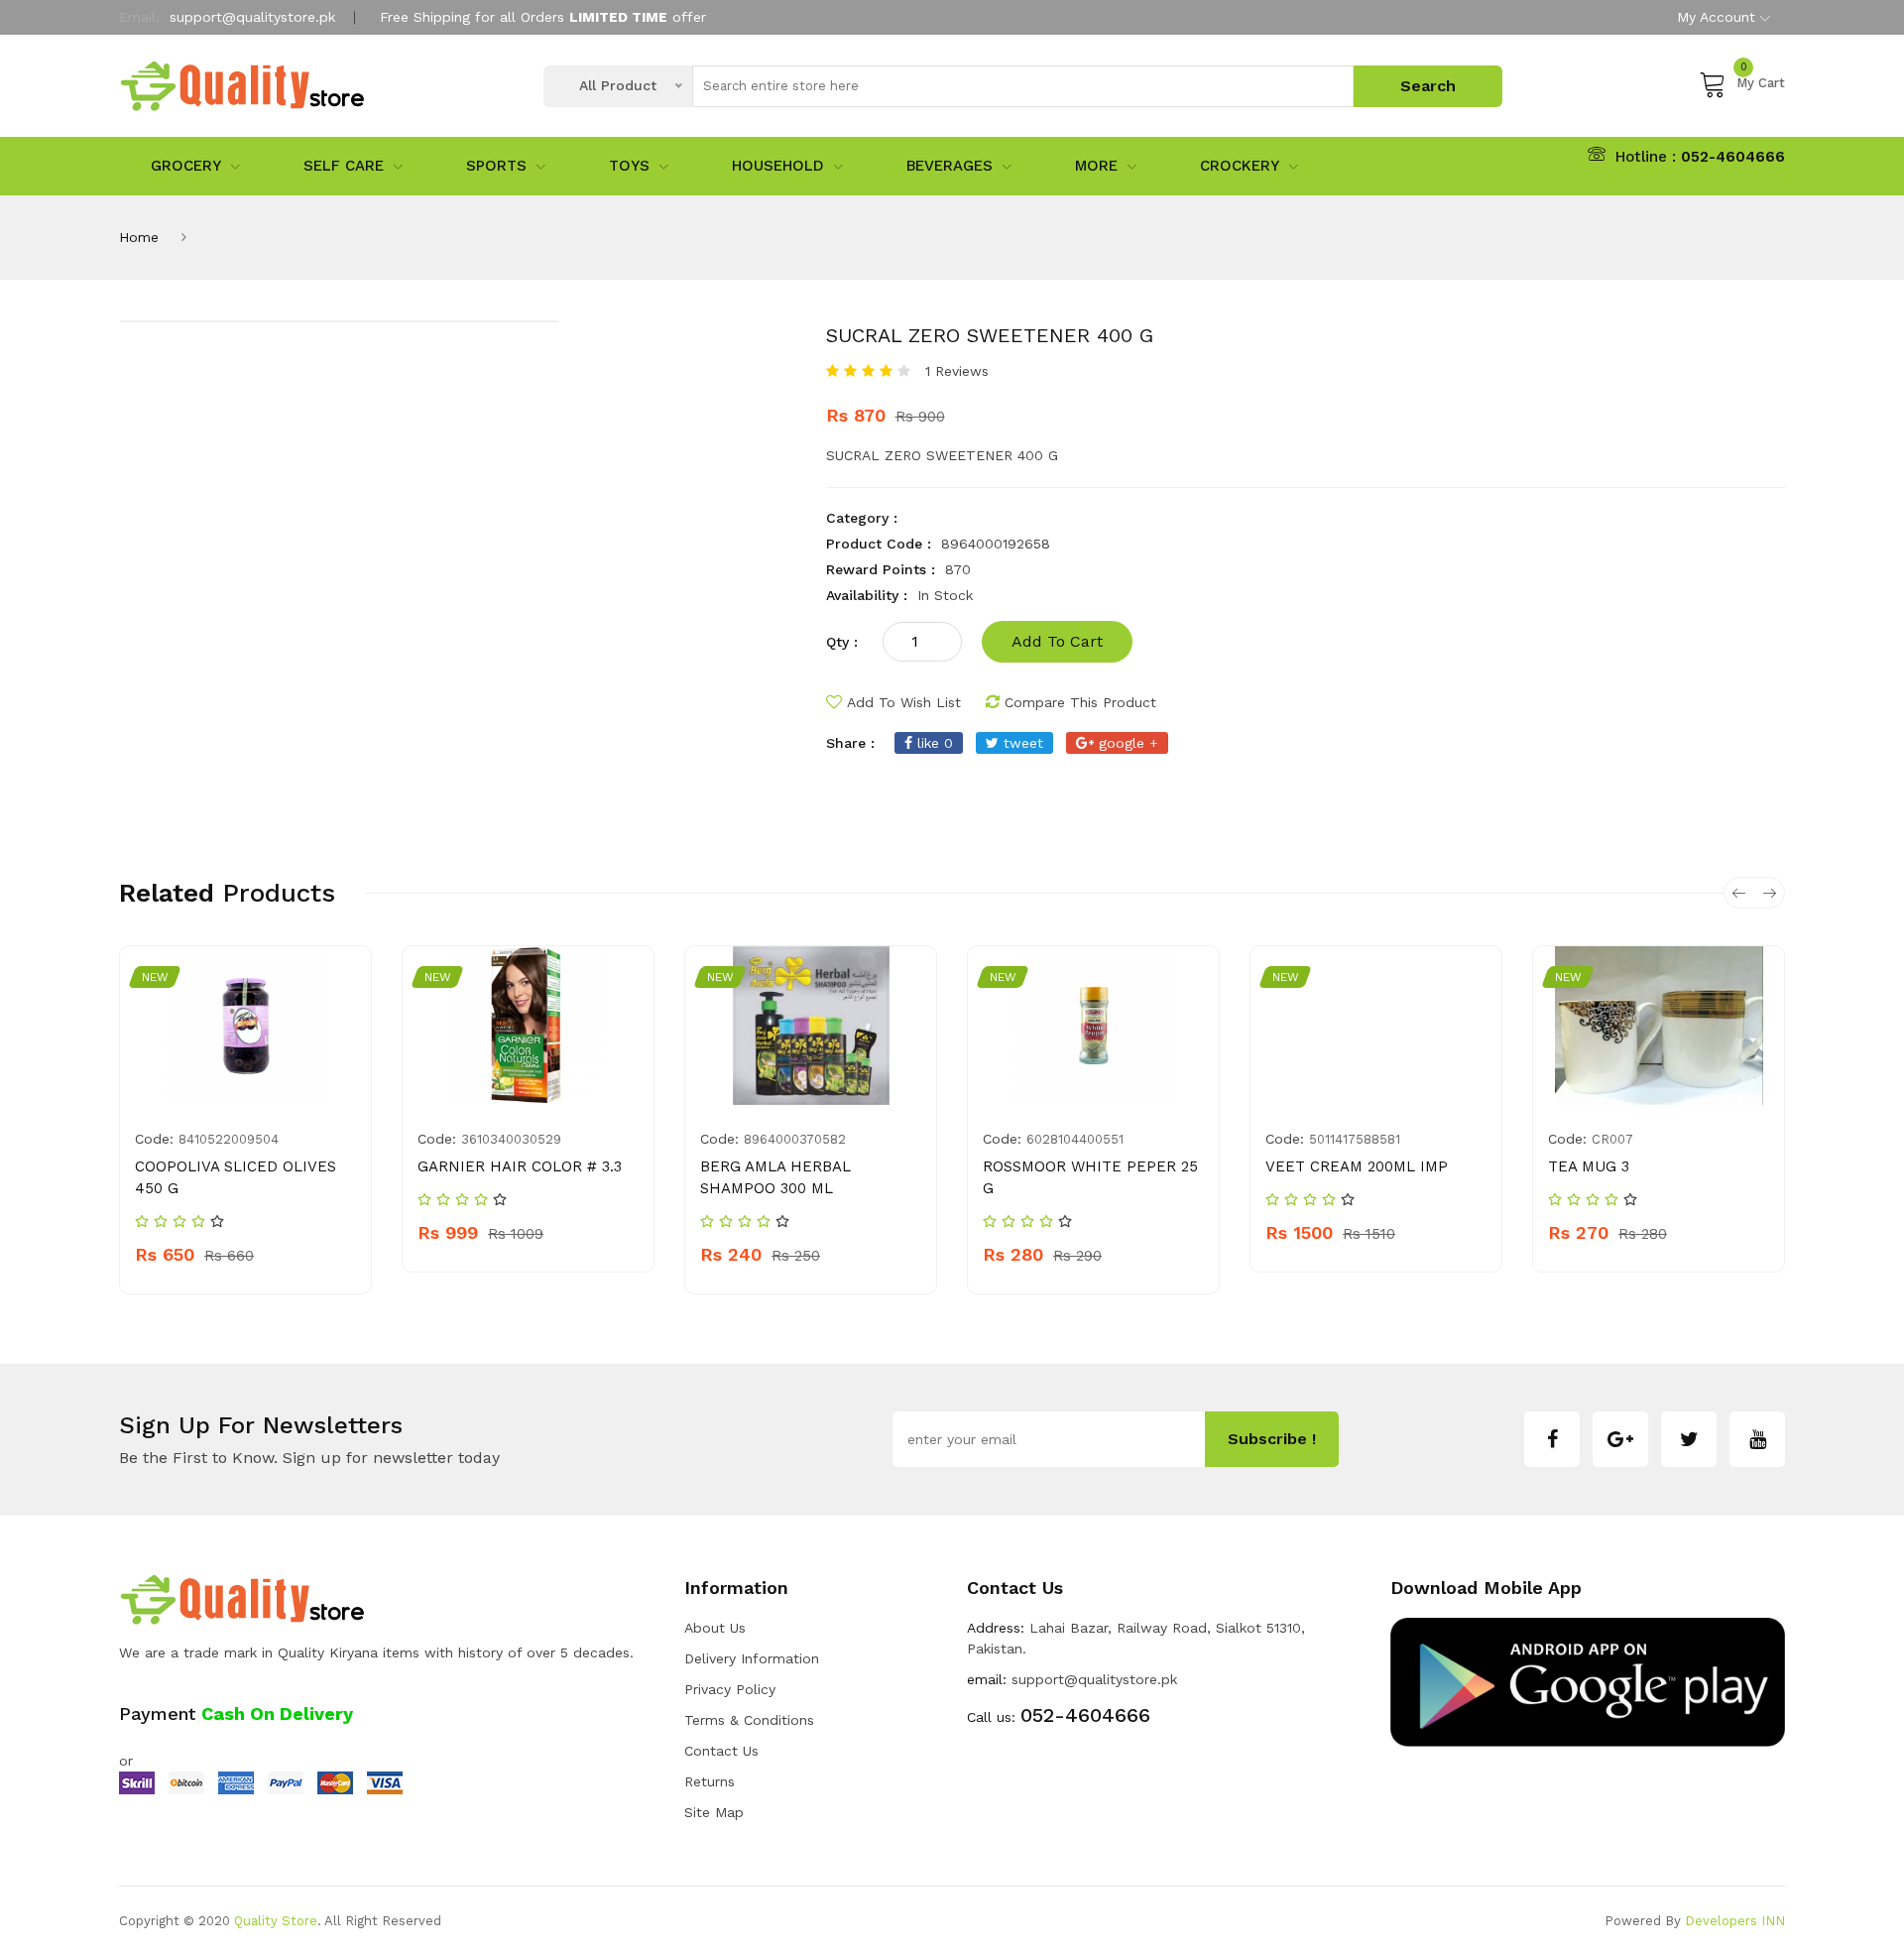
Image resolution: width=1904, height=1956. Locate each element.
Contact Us (721, 1751)
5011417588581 (1355, 1139)
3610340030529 (511, 1139)
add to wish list (904, 702)
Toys (629, 166)
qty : (842, 642)
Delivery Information (752, 1658)
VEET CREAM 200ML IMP (1357, 1166)
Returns (710, 1781)
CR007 (1612, 1139)
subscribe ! (1272, 1439)
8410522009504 (229, 1139)
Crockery (1240, 166)
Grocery (186, 166)
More (1096, 166)
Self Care (344, 166)
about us (715, 1628)
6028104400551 (1075, 1139)
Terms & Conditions (749, 1720)
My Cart (1761, 80)
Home (139, 237)
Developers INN (1735, 1921)
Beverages (950, 166)
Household (778, 166)
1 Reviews (957, 371)
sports (496, 166)
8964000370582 (795, 1139)
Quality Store (276, 1921)
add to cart (1057, 641)
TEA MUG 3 (1589, 1166)
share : (850, 743)
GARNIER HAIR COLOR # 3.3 (520, 1166)
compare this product (1080, 702)
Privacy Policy (730, 1689)
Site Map (714, 1812)
